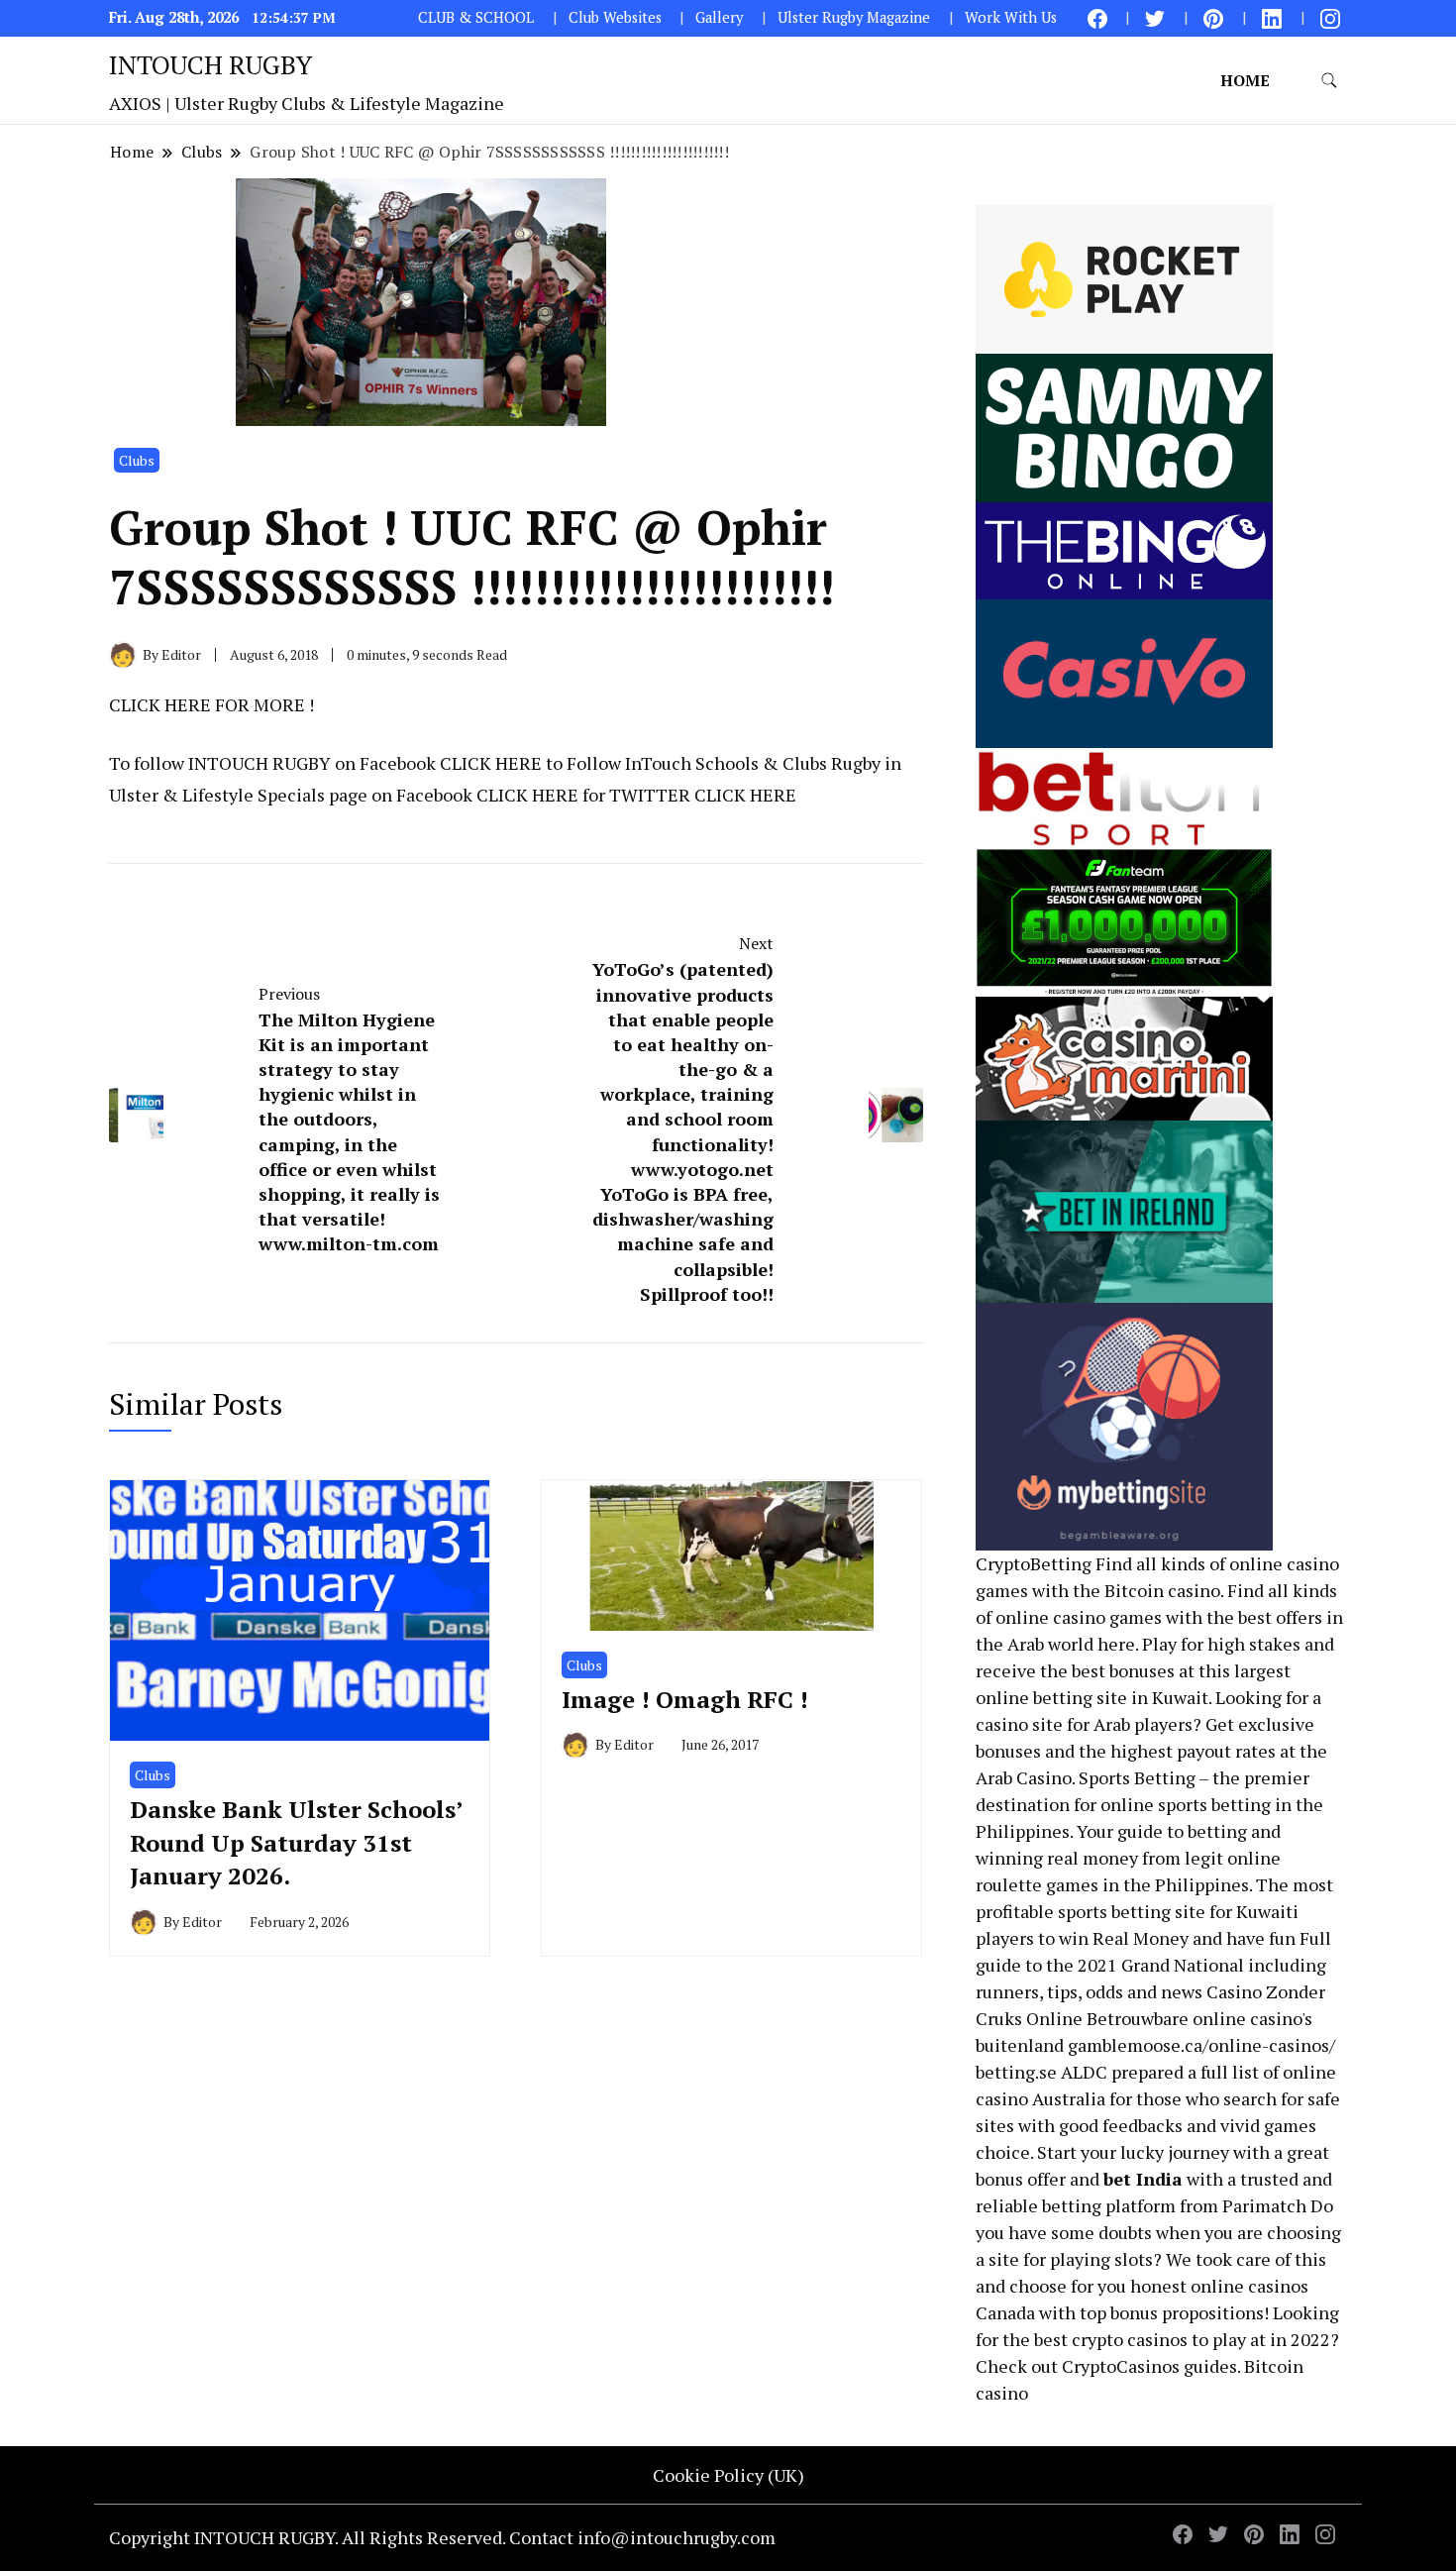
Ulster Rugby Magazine (854, 17)
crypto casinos (1130, 2339)
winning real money (1057, 1858)
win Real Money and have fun (1177, 1938)
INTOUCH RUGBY (210, 64)
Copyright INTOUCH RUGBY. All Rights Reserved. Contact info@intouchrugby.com (442, 2537)
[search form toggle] (1329, 81)
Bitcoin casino (1162, 1590)
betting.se (1016, 2072)
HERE (188, 704)
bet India (1143, 2179)
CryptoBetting (1034, 1563)
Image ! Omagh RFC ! (685, 1699)
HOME (1245, 80)
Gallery (719, 17)
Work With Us (1011, 17)
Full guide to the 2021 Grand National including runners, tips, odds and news (1153, 1965)
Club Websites (615, 17)
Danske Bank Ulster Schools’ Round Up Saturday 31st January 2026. (296, 1842)
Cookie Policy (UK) (728, 2475)
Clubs (137, 460)
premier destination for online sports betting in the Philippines (1149, 1804)
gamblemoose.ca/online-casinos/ (1201, 2045)
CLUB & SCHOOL (476, 17)
